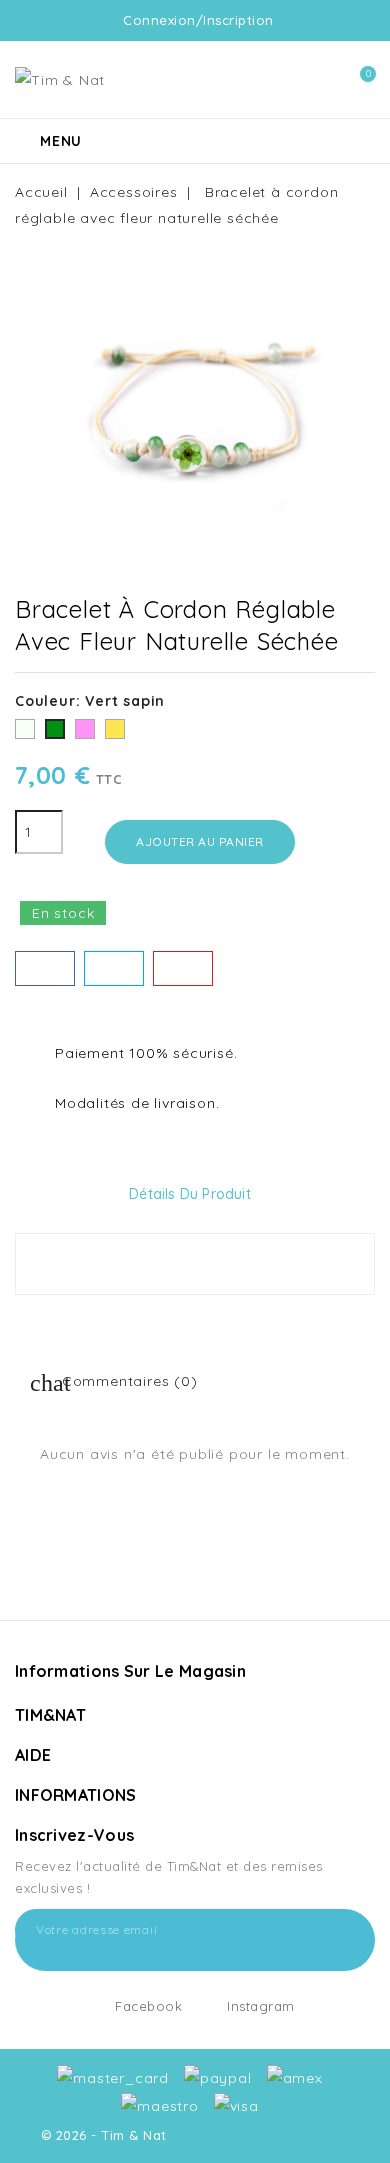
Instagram (261, 2006)
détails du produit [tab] (190, 1194)
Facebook (148, 2006)
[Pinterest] (183, 968)
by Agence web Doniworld (260, 2135)
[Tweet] (114, 968)
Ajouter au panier (200, 841)
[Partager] (45, 968)
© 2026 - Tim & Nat (106, 2135)
